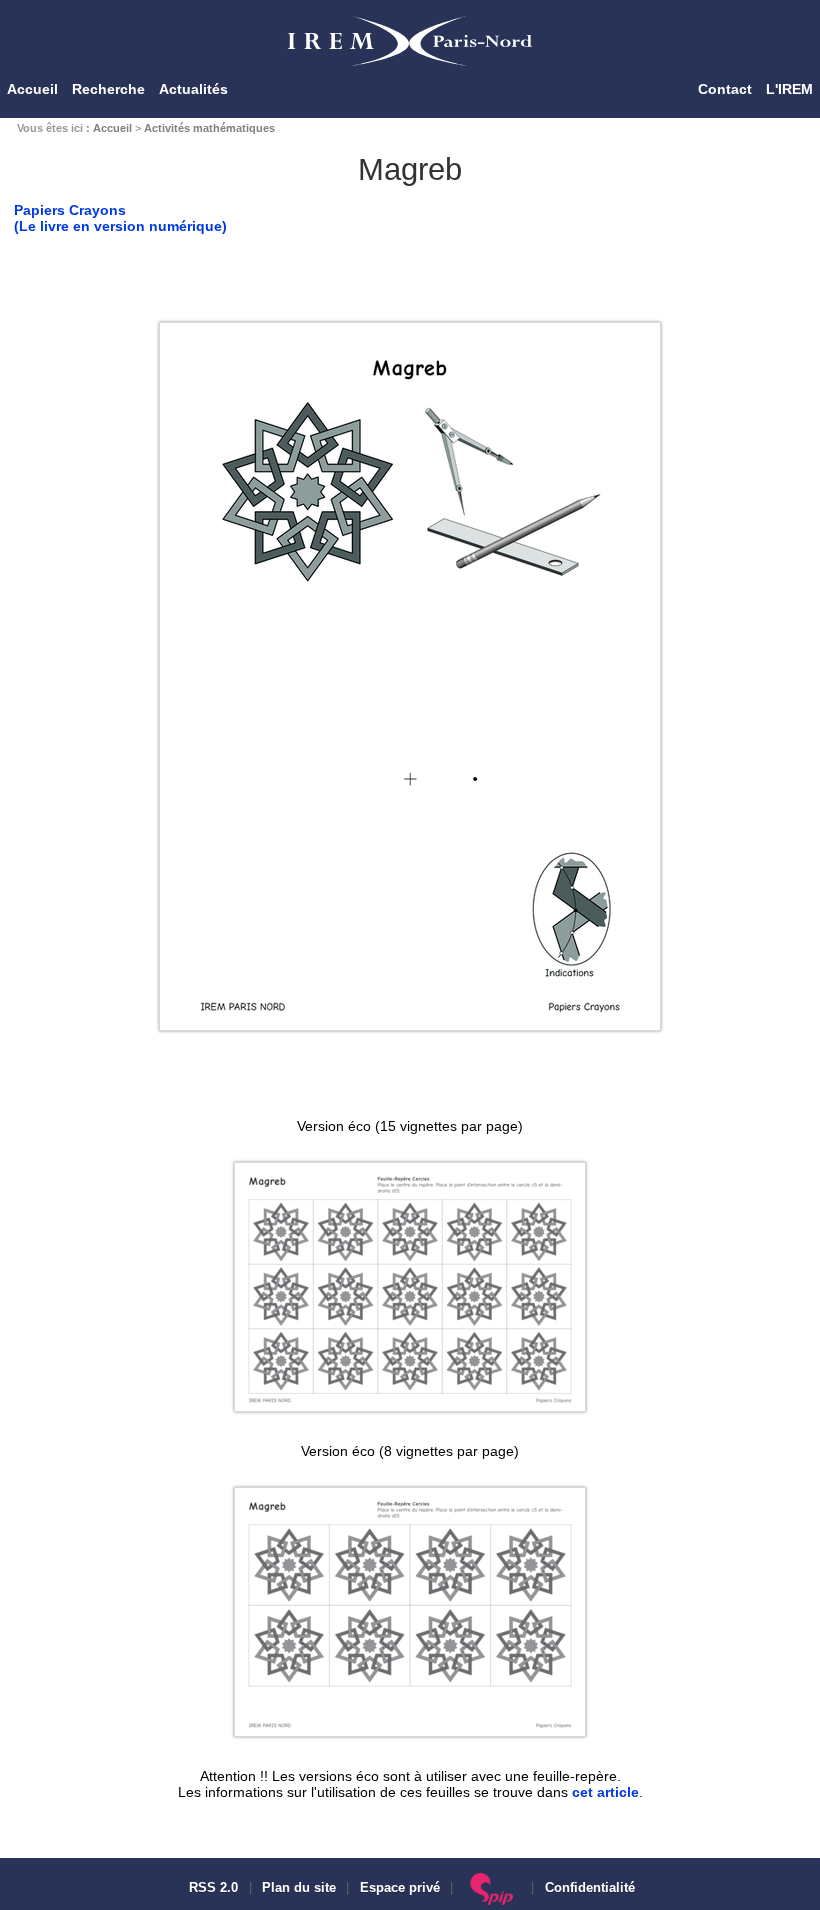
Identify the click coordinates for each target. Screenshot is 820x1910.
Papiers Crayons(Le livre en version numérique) (120, 218)
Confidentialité (590, 1888)
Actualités (193, 89)
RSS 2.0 (211, 1888)
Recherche (108, 89)
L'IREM (789, 89)
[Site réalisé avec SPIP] (492, 1888)
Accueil (32, 89)
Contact (725, 89)
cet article (605, 1792)
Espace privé (400, 1888)
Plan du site (299, 1888)
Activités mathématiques (209, 128)
